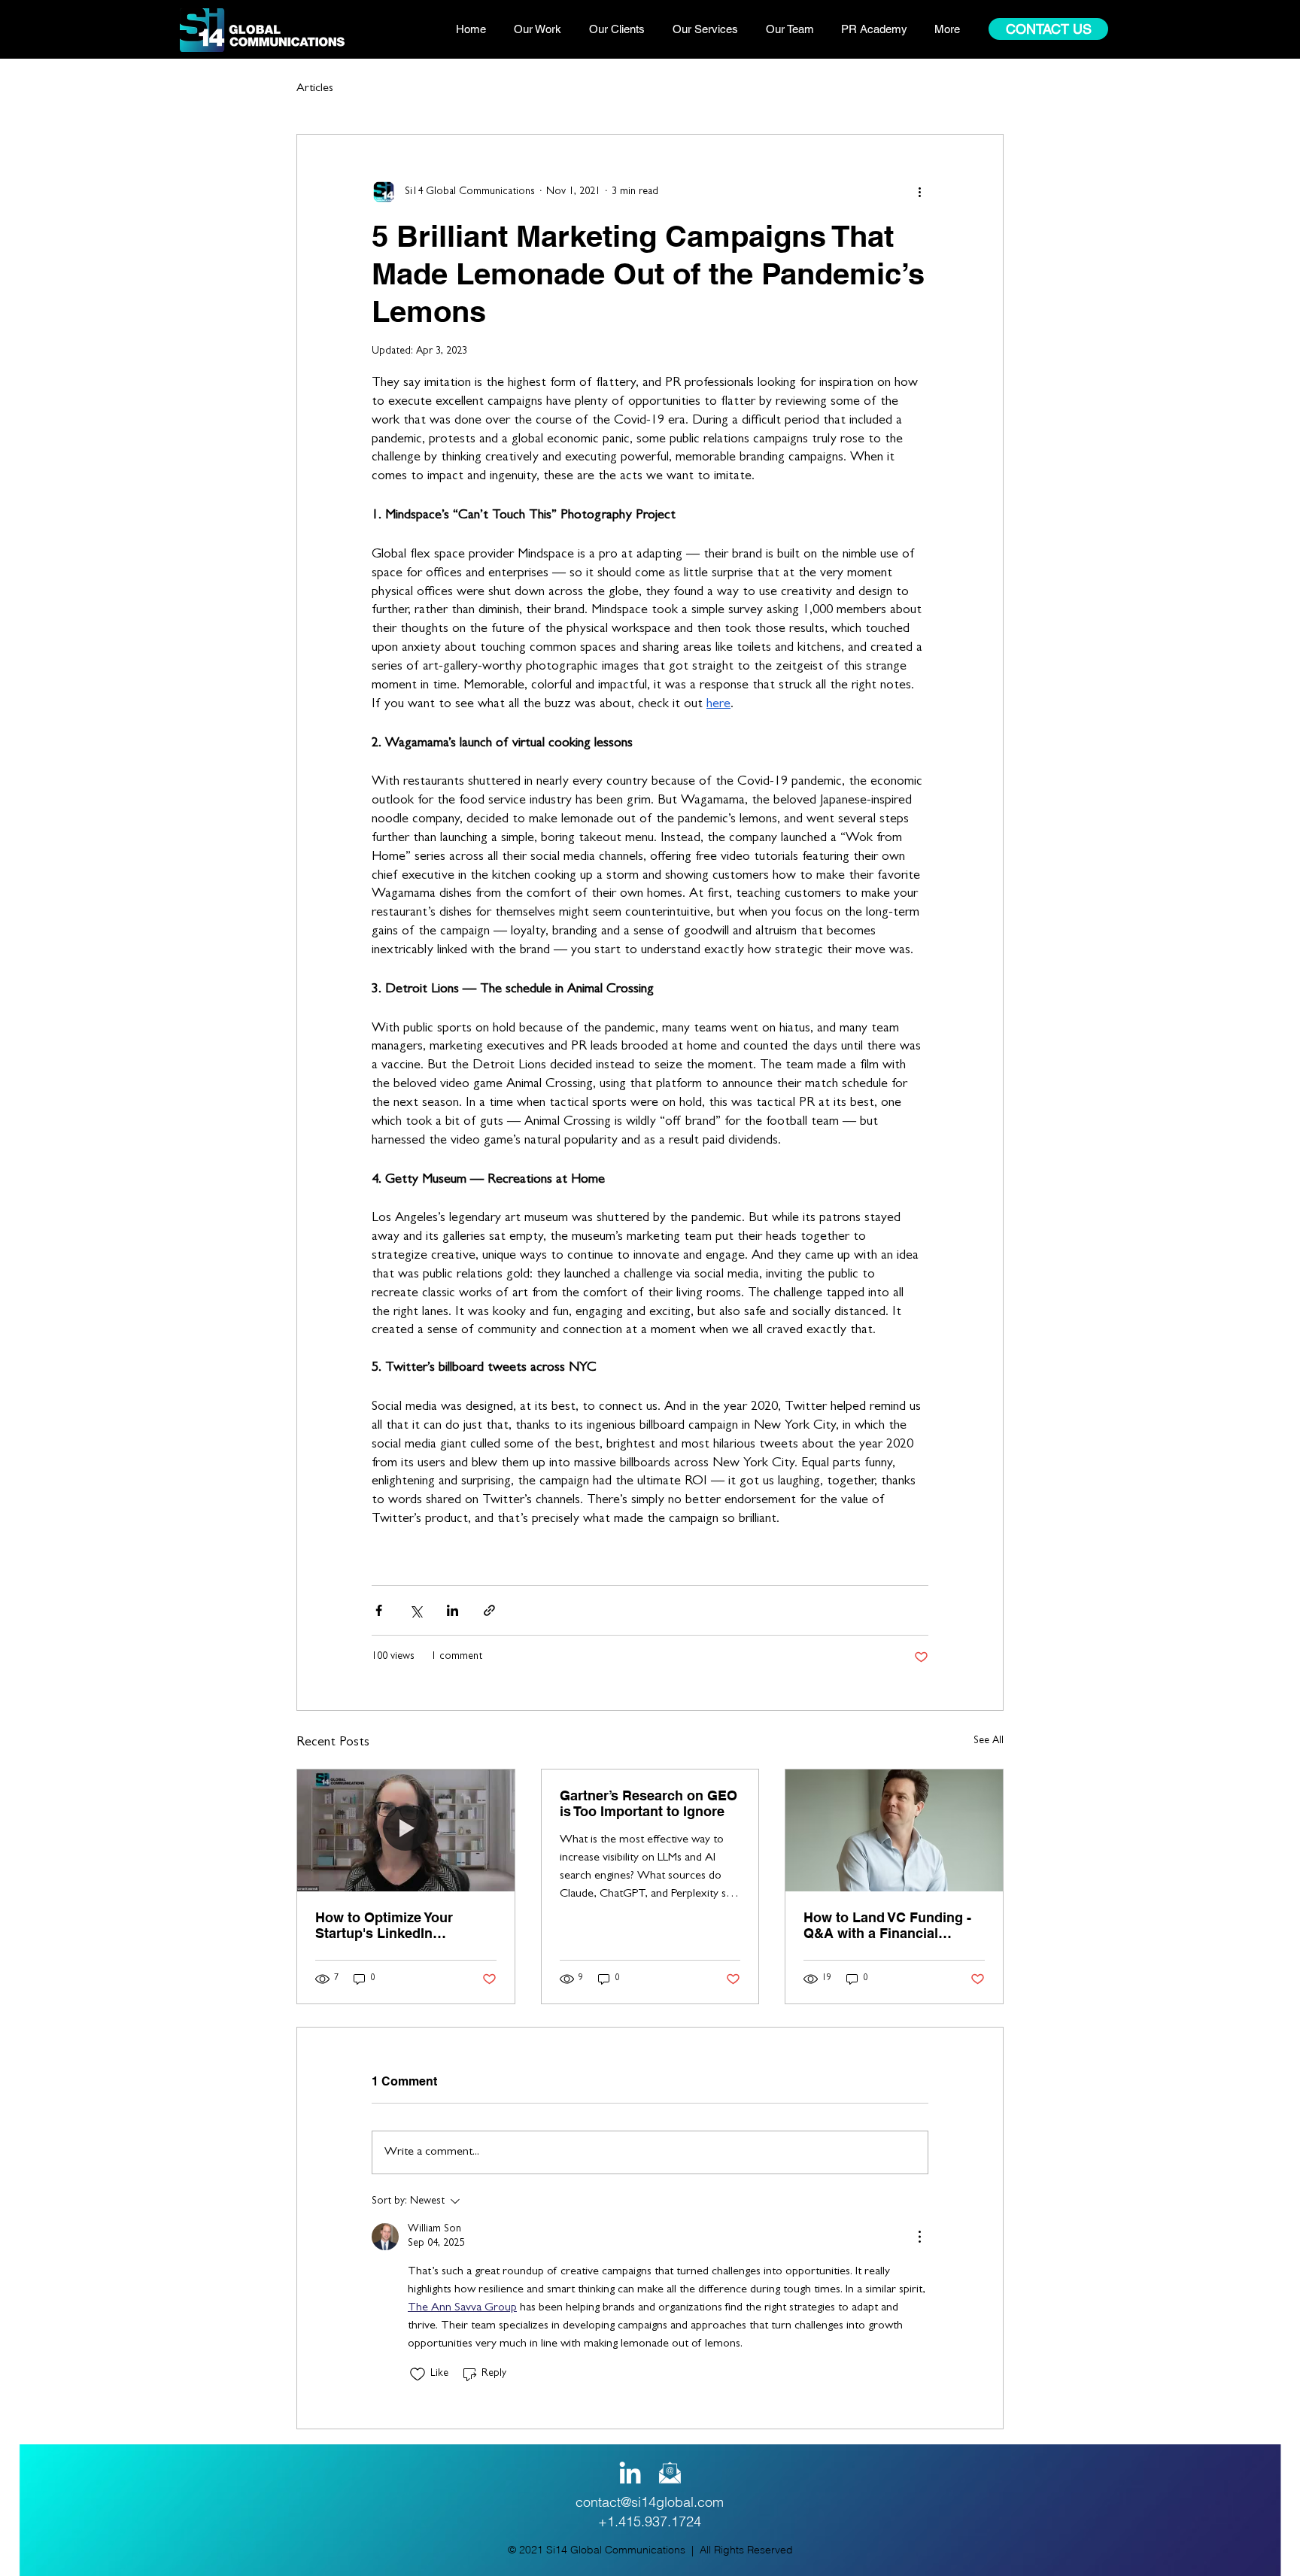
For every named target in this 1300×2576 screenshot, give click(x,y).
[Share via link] (489, 1610)
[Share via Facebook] (379, 1610)
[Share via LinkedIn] (453, 1610)
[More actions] (919, 192)
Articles (315, 89)
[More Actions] (919, 2237)
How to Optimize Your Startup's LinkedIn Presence (384, 1925)
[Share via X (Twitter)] (416, 1610)
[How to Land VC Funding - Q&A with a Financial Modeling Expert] (894, 1830)
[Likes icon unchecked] (418, 2374)
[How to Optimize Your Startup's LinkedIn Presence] (406, 1830)
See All (989, 1741)
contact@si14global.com (650, 2502)
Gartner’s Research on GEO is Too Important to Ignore (648, 1803)
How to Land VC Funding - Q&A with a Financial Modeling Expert (887, 1925)
